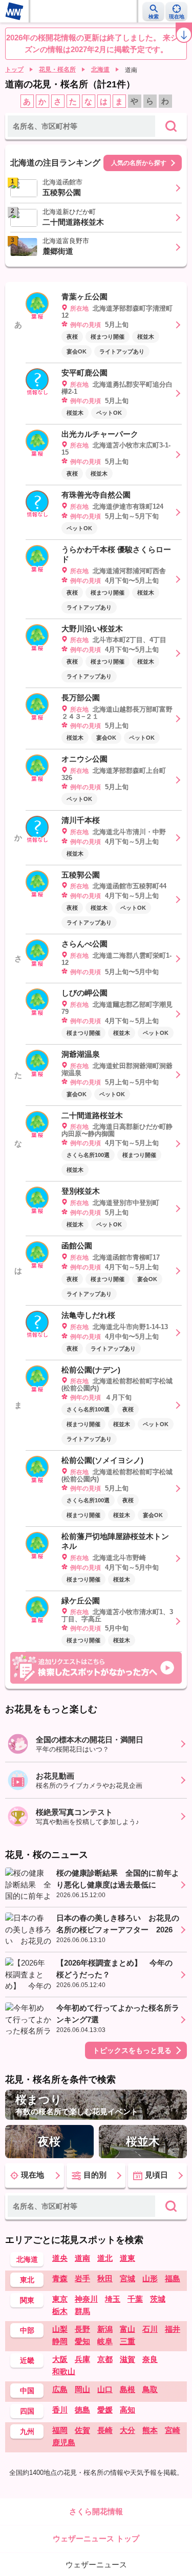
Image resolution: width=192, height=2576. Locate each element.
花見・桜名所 (57, 69)
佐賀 (82, 2430)
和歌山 (64, 2371)
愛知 (82, 2341)
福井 (173, 2329)
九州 (27, 2431)
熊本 (150, 2430)
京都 (105, 2359)
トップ (14, 69)
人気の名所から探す (139, 163)
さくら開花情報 (96, 2511)
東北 (27, 2280)
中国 (27, 2391)
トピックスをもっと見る (132, 2050)
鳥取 (150, 2389)
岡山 (82, 2389)
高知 (127, 2410)
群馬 (82, 2311)
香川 (60, 2410)
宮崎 (173, 2430)
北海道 (100, 69)
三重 (127, 2341)
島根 (127, 2389)
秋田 (105, 2278)
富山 (127, 2329)
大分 (127, 2430)
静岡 (60, 2341)
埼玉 (113, 2299)
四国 (27, 2411)
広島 (60, 2389)
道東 (127, 2258)
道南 (82, 2258)
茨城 (158, 2299)
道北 (105, 2258)
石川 (150, 2329)
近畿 (27, 2360)
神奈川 (86, 2299)
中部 (27, 2330)
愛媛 (105, 2410)
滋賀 (127, 2359)
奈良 (150, 2359)
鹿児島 (64, 2442)
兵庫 (82, 2359)
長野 (82, 2329)
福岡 (60, 2430)
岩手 (82, 2278)
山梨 (60, 2329)
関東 (27, 2300)
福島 (173, 2278)
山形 (150, 2278)
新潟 (105, 2329)
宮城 (127, 2278)
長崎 (105, 2430)
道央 (60, 2258)
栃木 (60, 2311)
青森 (60, 2278)
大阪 (60, 2359)
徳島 (82, 2410)
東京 (60, 2299)
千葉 (135, 2299)
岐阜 (105, 2341)
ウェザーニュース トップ (96, 2538)
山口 (105, 2389)
